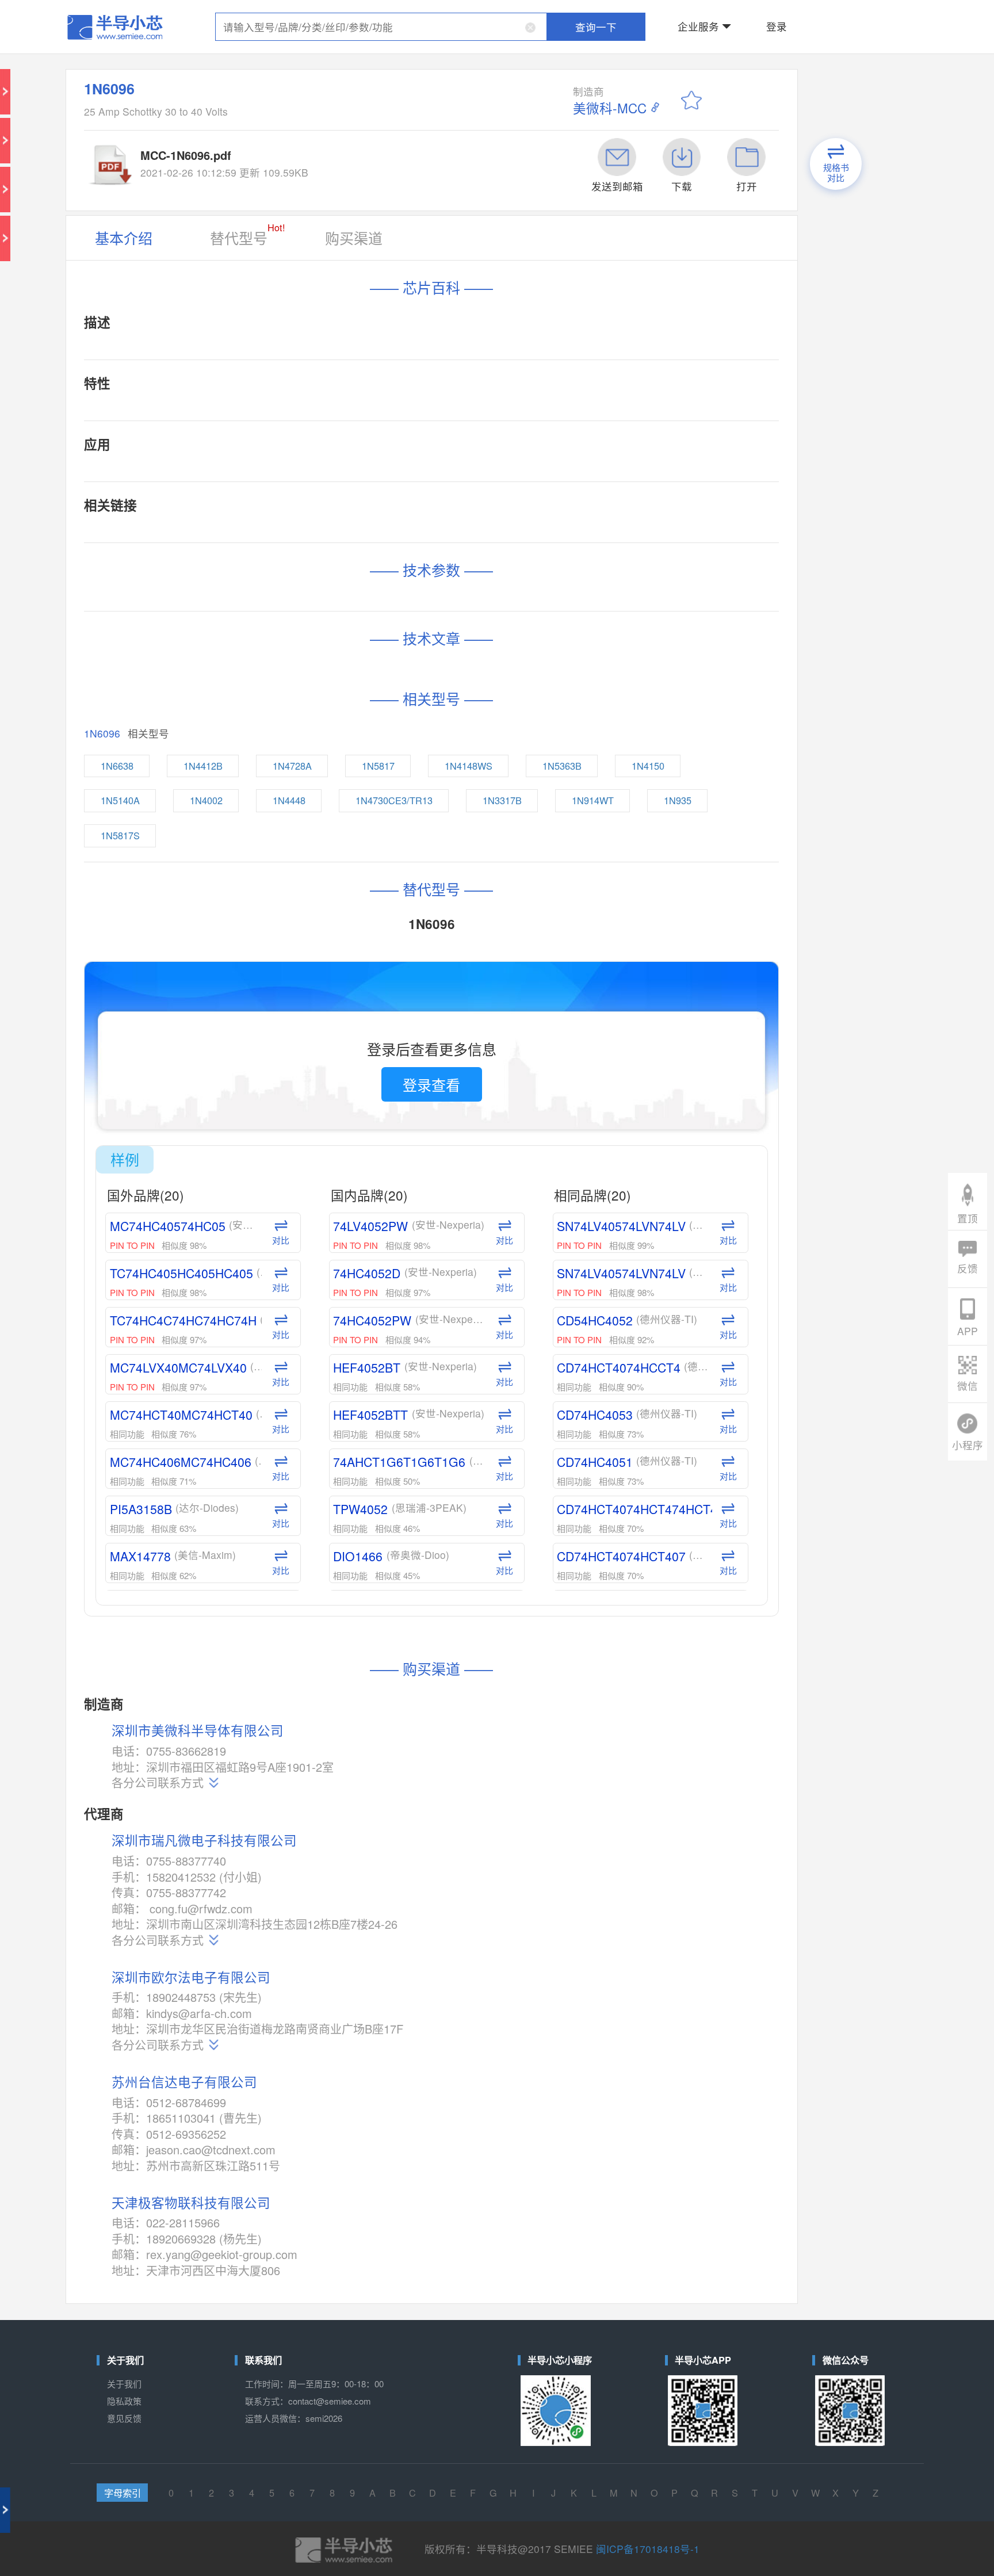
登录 (645, 14)
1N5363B (537, 411)
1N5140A (297, 430)
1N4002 (344, 430)
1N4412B (342, 411)
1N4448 (389, 430)
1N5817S (297, 449)
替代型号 (363, 126)
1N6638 (295, 411)
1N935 (598, 430)
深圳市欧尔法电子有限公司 (333, 1059)
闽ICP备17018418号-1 (575, 1365)
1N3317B (504, 430)
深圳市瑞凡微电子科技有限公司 (340, 986)
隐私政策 (298, 1286)
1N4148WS (486, 411)
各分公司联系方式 (317, 956)
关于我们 (298, 1277)
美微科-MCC (557, 58)
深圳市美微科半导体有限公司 (337, 928)
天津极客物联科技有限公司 (333, 1180)
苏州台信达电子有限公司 (330, 1115)
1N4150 (584, 411)
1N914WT (553, 430)
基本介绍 (298, 128)
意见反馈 (298, 1295)
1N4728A (390, 411)
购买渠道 (419, 128)
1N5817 (437, 411)
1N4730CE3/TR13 (445, 430)
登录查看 (462, 582)
